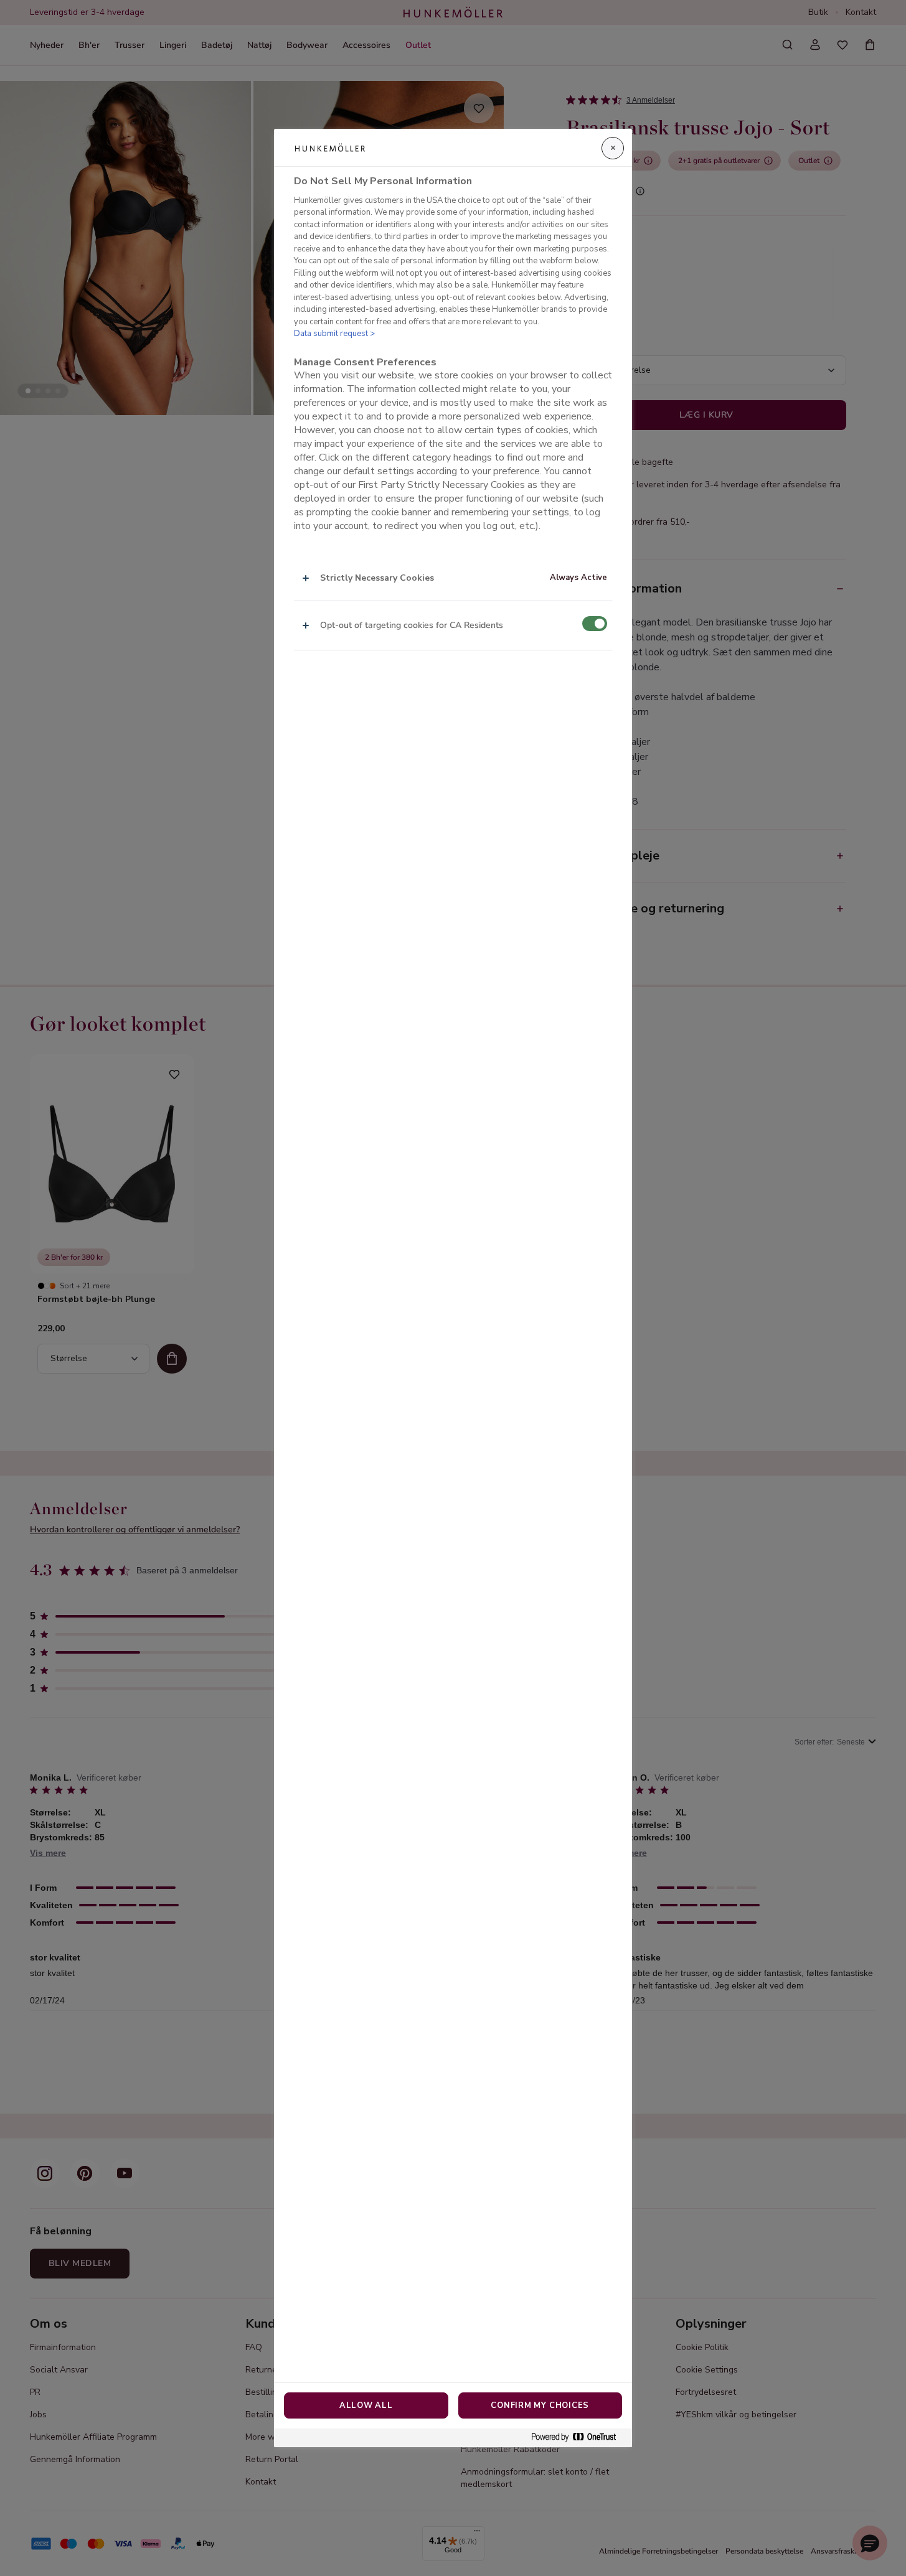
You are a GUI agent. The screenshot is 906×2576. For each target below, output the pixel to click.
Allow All (366, 2405)
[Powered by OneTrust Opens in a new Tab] (578, 2438)
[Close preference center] (613, 148)
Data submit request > (334, 334)
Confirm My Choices (540, 2405)
